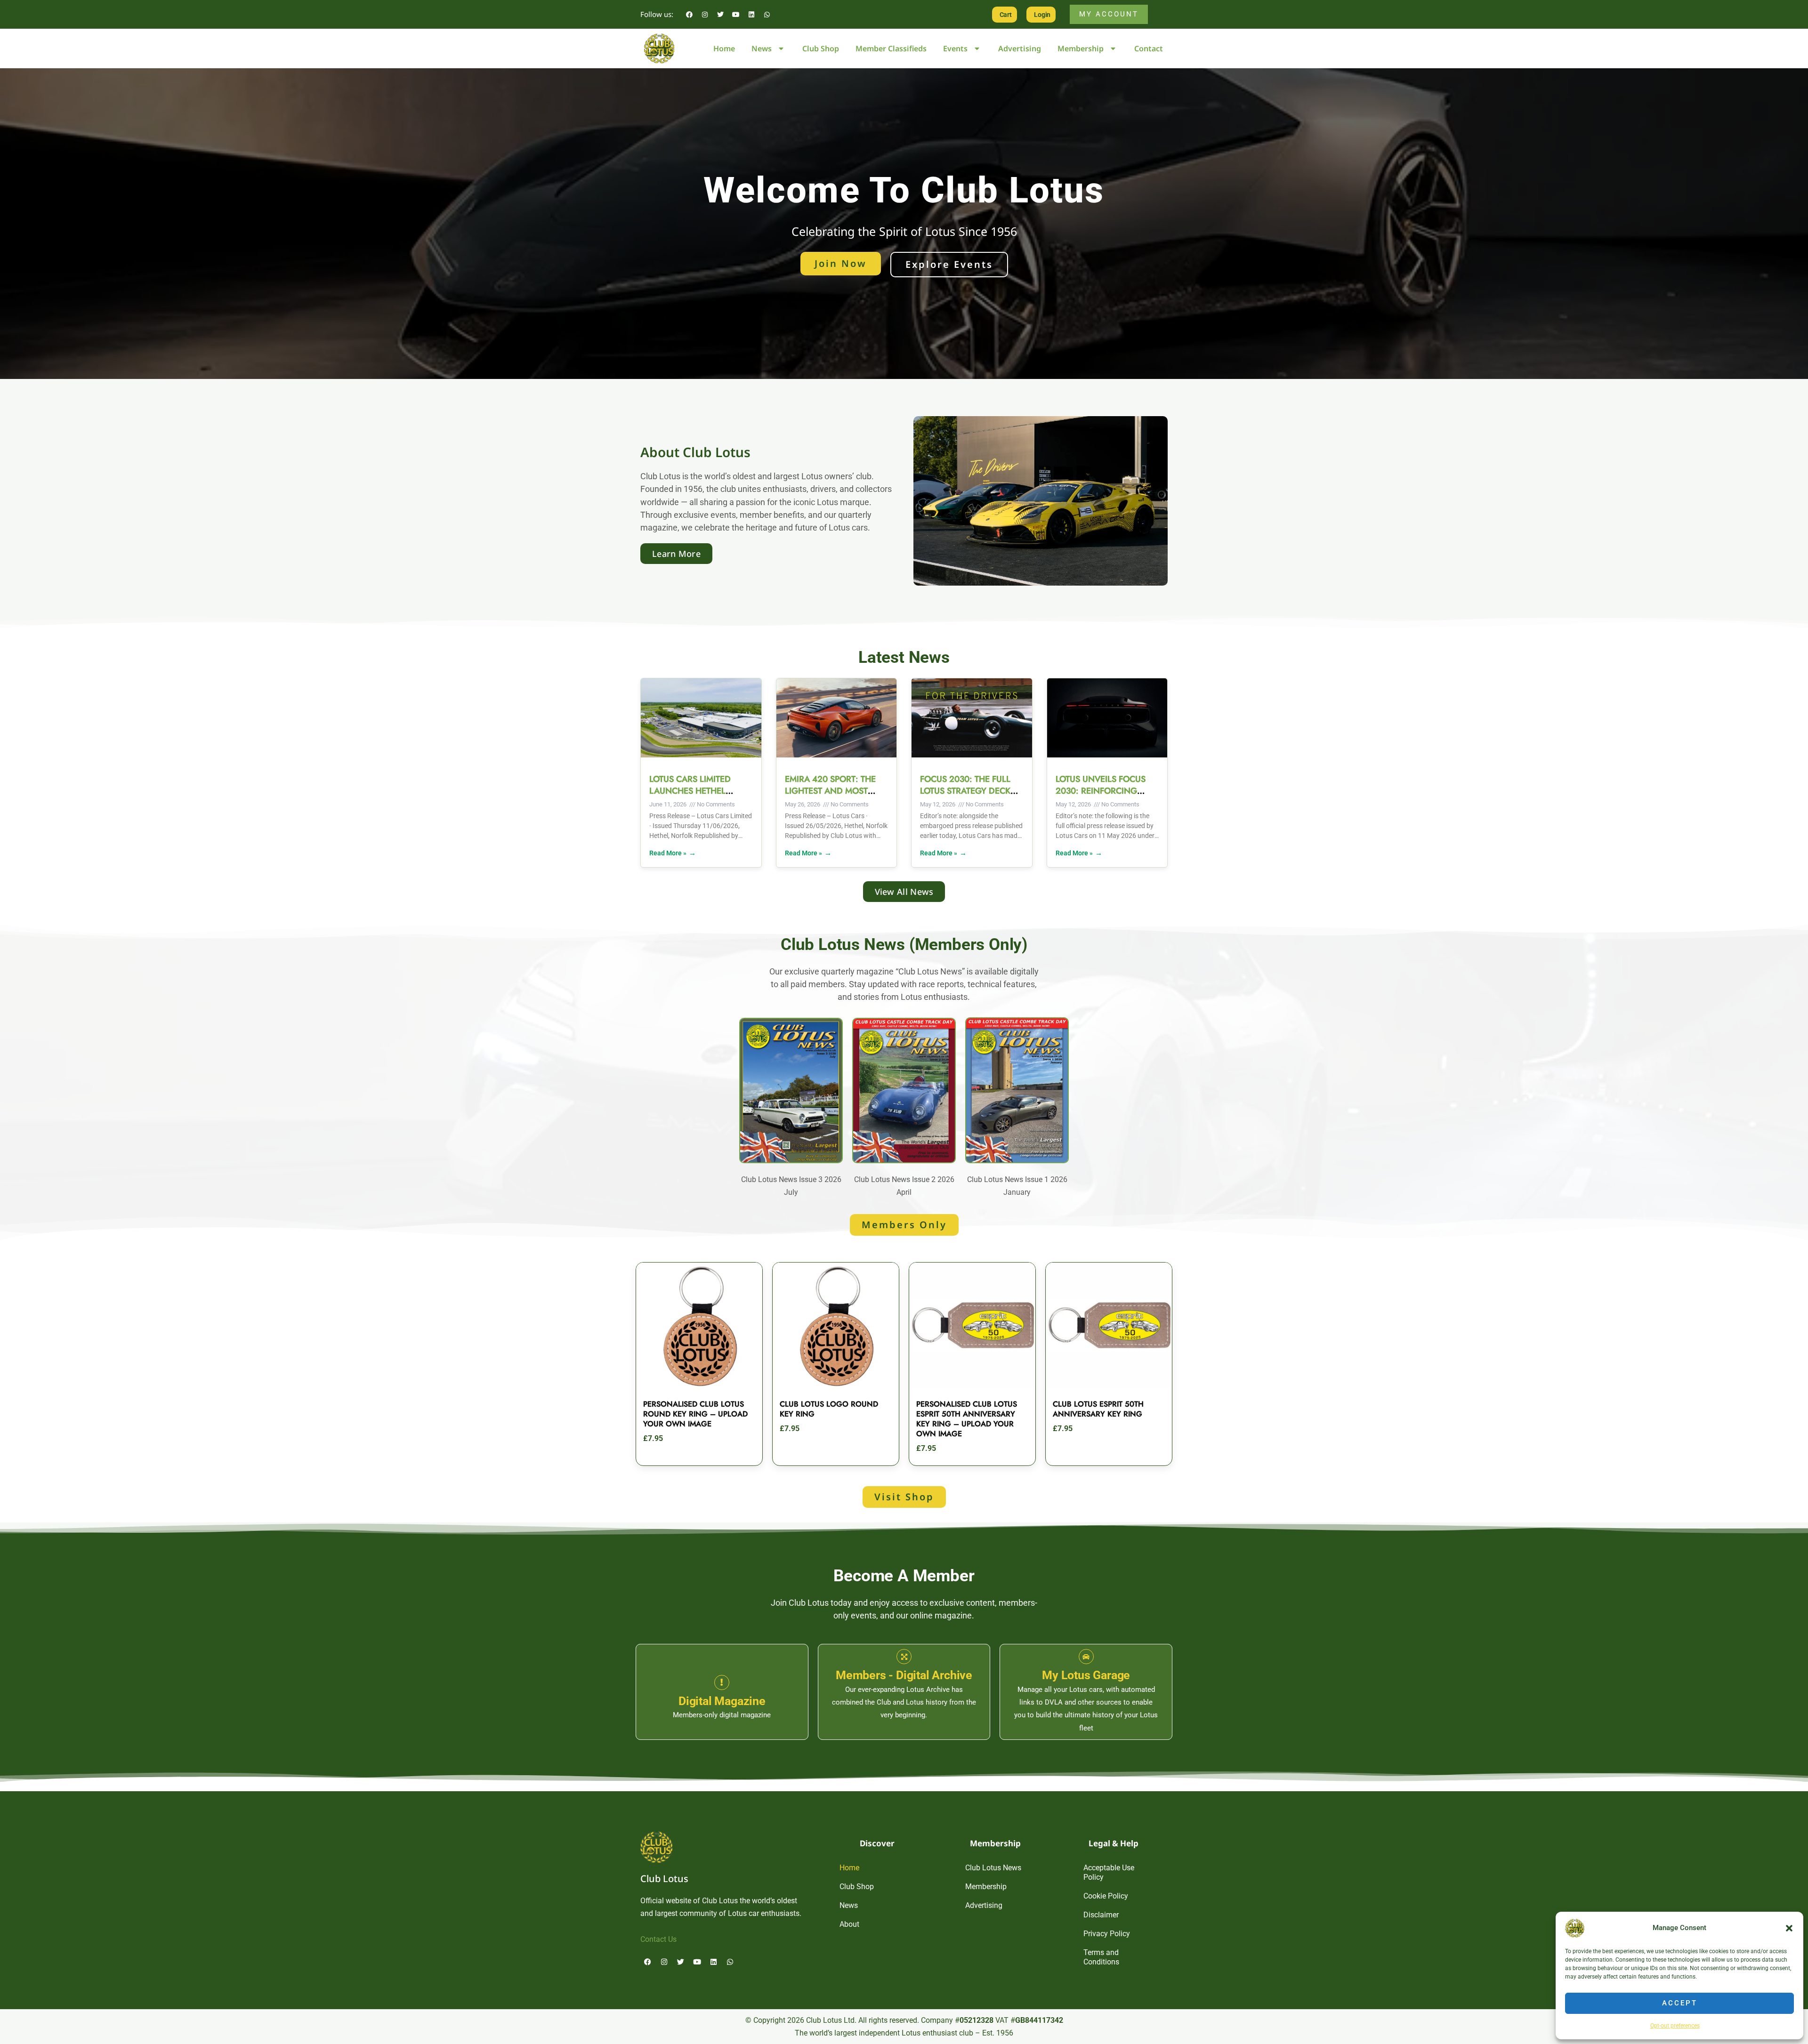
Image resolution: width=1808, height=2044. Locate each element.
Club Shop (821, 48)
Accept (1680, 2003)
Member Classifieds (891, 48)
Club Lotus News (993, 1868)
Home (724, 48)
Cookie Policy (1106, 1896)
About (849, 1924)
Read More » (668, 853)
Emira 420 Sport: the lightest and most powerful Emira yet (830, 791)
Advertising (1020, 48)
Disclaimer (1101, 1915)
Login (1042, 15)
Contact (1149, 48)
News (762, 48)
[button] (1789, 1928)
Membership (1081, 48)
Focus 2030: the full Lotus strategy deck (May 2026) (965, 791)
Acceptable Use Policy (1109, 1872)
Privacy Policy (1107, 1934)
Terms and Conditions (1101, 1957)
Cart (1006, 15)
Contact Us (658, 1939)
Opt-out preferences (1675, 2026)
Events (955, 48)
